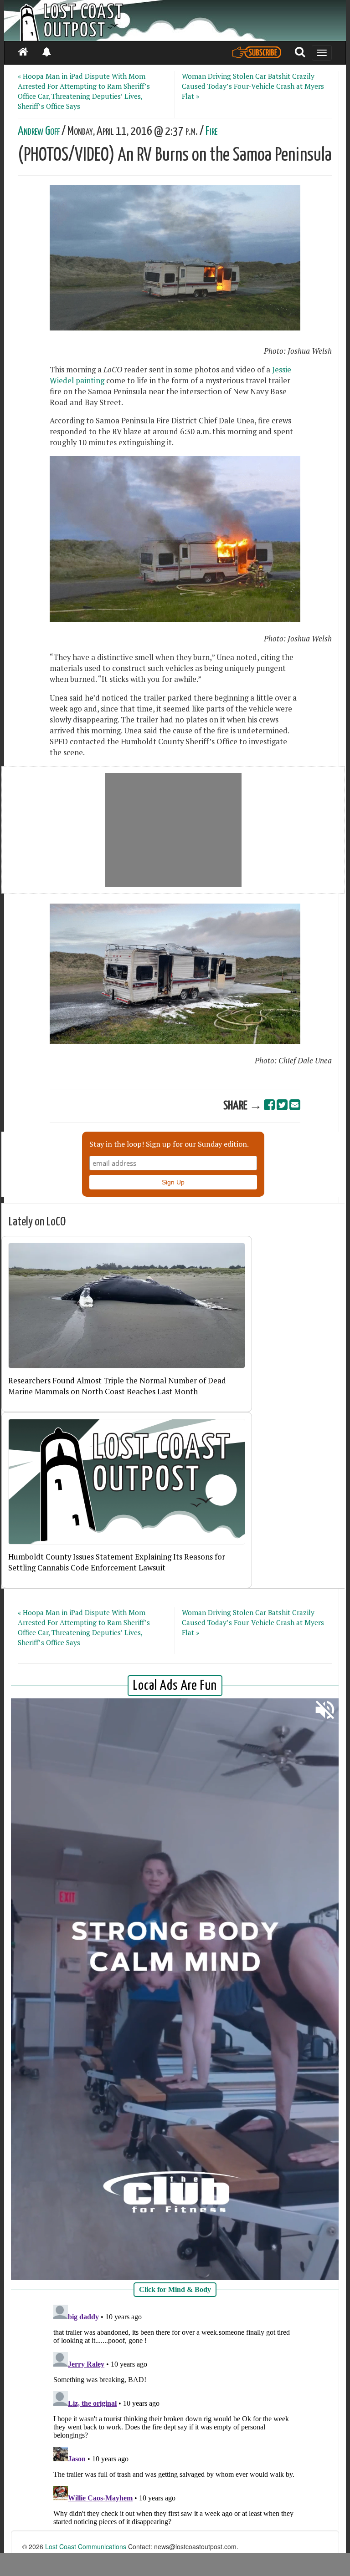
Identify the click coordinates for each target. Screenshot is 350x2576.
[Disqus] (175, 2415)
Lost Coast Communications (86, 2546)
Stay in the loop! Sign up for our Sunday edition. (169, 1144)
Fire (211, 131)
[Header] (175, 20)
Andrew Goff (39, 131)
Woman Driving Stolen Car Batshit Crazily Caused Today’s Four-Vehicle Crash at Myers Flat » (253, 86)
